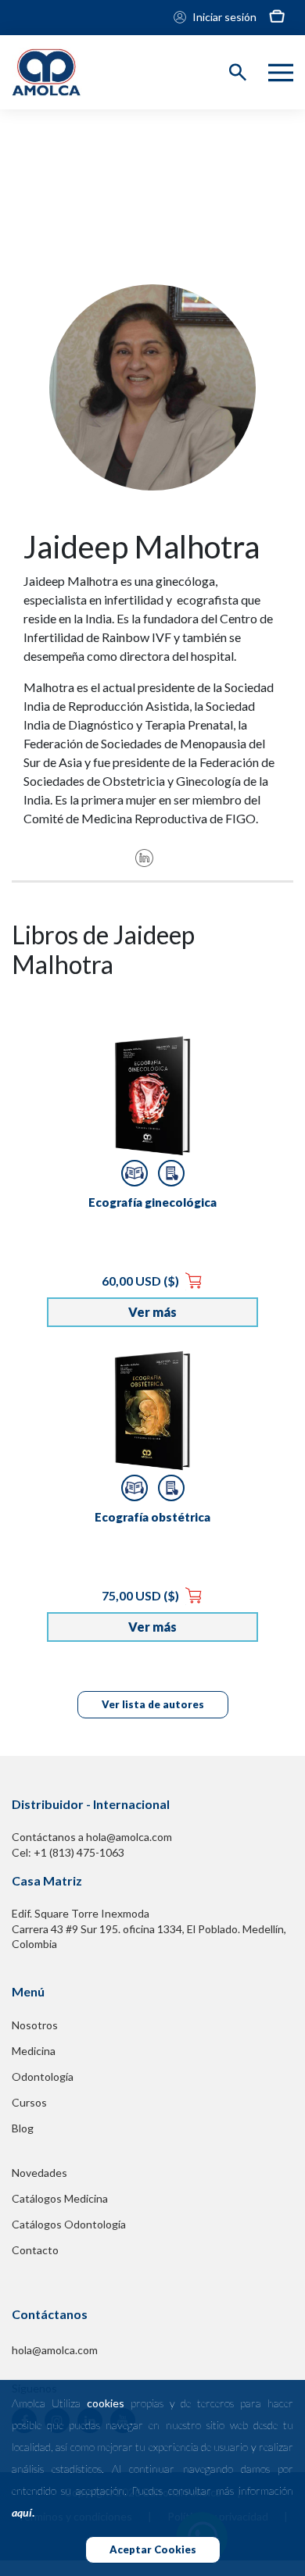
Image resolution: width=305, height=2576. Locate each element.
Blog (23, 2128)
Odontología (43, 2076)
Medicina (34, 2051)
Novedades (39, 2173)
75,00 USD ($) (142, 1595)
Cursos (29, 2102)
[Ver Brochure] (171, 1173)
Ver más (152, 1312)
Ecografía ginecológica (152, 1202)
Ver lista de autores (153, 1704)
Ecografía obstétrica (152, 1517)
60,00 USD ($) (142, 1281)
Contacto (35, 2250)
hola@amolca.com (55, 2350)
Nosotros (35, 2025)
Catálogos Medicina (60, 2198)
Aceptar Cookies (153, 2549)
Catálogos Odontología (69, 2224)
